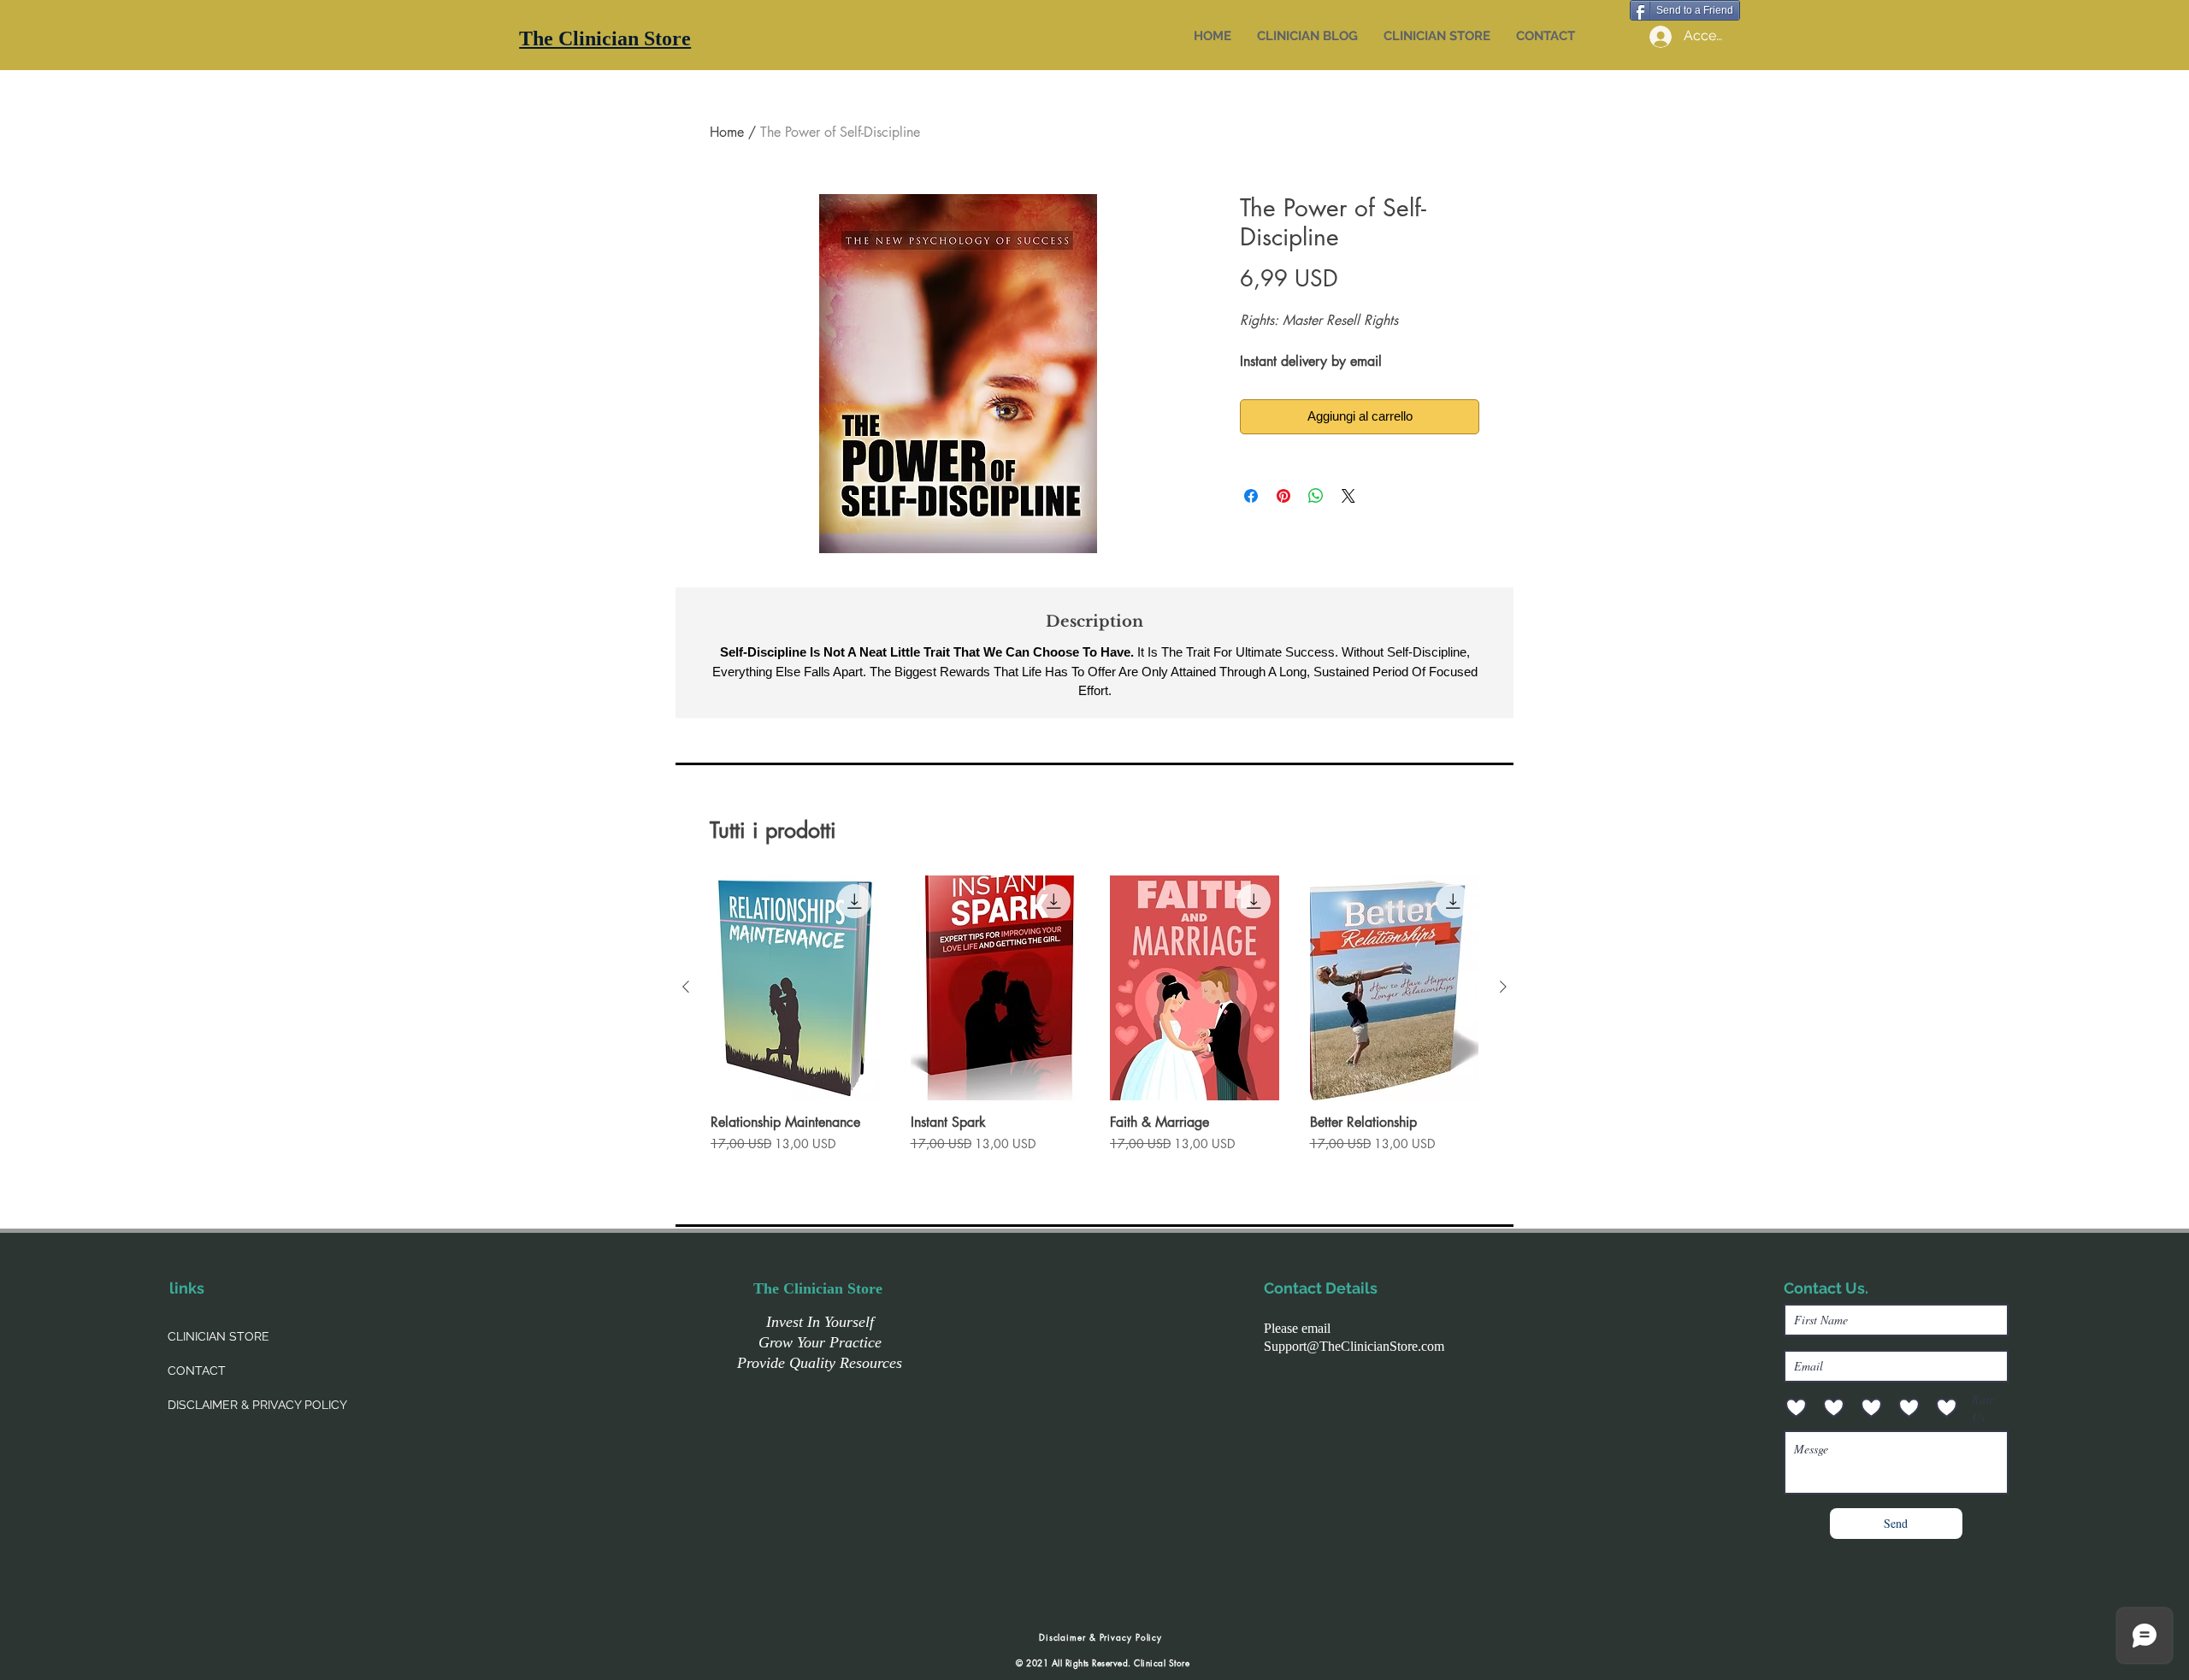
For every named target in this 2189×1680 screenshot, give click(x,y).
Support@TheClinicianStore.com (1354, 1346)
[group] (1094, 1023)
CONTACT (197, 1371)
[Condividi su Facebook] (1251, 496)
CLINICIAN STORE (218, 1336)
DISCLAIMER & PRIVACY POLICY (257, 1405)
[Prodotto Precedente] (686, 987)
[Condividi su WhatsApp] (1316, 496)
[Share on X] (1348, 496)
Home (727, 132)
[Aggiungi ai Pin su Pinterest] (1283, 496)
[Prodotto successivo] (1503, 987)
